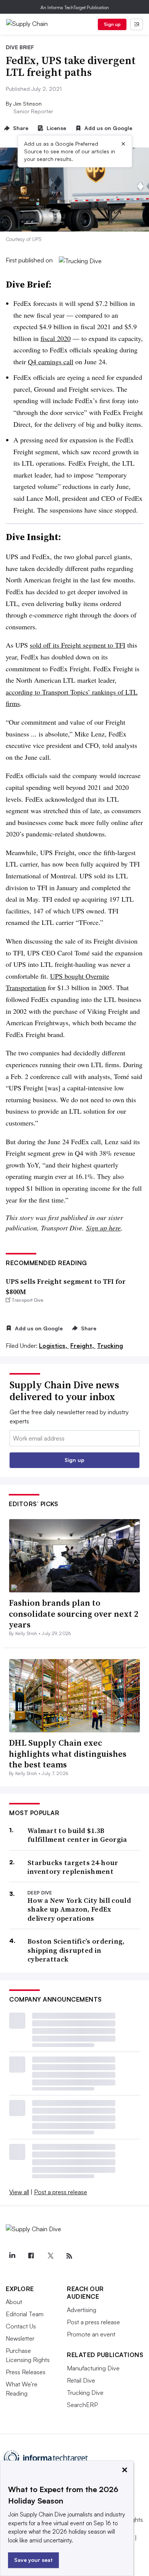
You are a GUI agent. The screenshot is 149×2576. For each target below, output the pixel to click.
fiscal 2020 (56, 338)
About (14, 2302)
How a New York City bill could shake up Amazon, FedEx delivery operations (79, 1909)
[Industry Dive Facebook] (31, 2256)
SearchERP (82, 2405)
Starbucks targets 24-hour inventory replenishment (73, 1867)
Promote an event (91, 2334)
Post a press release (61, 2192)
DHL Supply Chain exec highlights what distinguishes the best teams (68, 1754)
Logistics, (54, 1346)
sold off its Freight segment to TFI (78, 645)
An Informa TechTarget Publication (75, 7)
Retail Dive (81, 2380)
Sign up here (103, 1228)
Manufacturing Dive (93, 2368)
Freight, (83, 1346)
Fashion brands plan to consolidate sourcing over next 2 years (74, 1614)
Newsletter (20, 2338)
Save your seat (33, 2560)
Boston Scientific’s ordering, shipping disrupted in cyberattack (76, 1950)
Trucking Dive (85, 2393)
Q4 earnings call (51, 362)
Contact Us (21, 2326)
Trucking (110, 1346)
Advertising (82, 2310)
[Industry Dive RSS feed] (69, 2256)
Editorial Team (25, 2314)
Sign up (112, 24)
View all (19, 2192)
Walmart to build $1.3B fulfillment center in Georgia (77, 1835)
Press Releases (26, 2372)
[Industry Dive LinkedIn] (12, 2256)
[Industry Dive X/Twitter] (50, 2256)
